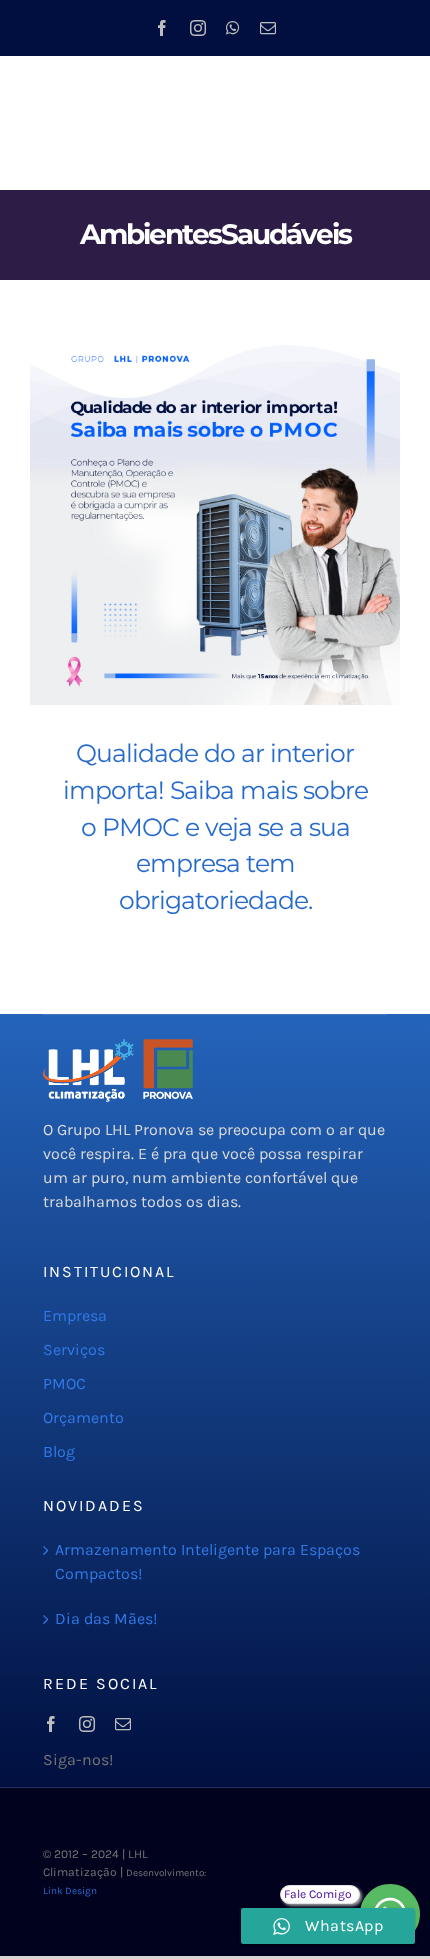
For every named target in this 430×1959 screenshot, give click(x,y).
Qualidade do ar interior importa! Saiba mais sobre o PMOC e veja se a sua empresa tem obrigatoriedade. (215, 826)
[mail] (268, 28)
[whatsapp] (233, 28)
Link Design (70, 1891)
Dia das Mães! (106, 1618)
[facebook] (162, 28)
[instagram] (198, 28)
